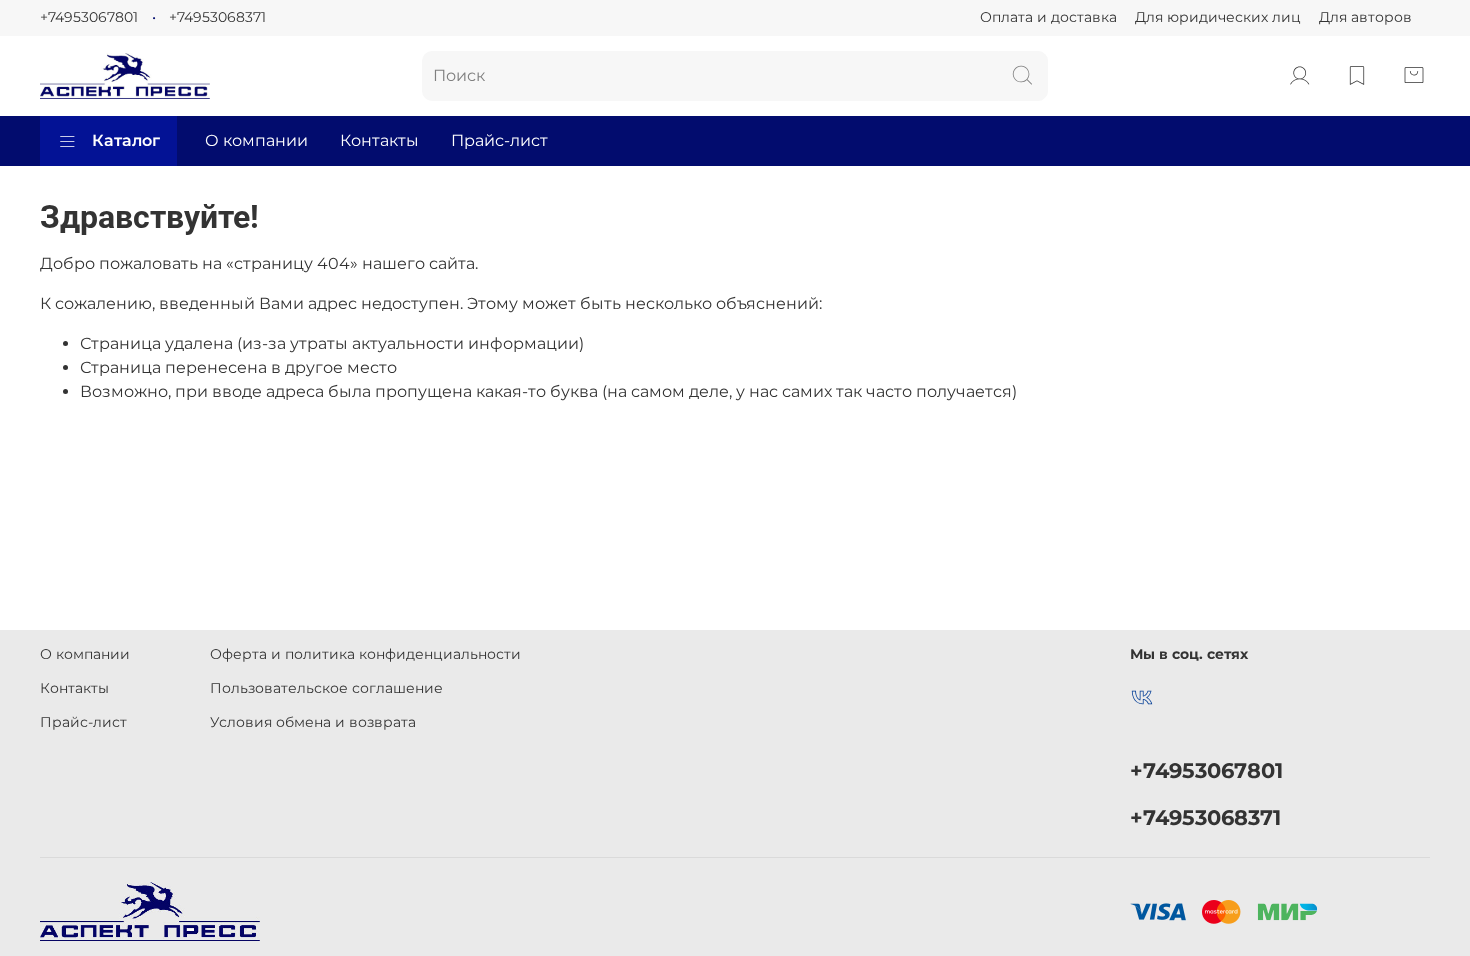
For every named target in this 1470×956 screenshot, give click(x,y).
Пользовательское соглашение (326, 688)
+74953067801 (89, 17)
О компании (256, 140)
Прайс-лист (499, 140)
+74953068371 (217, 17)
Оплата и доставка (1048, 17)
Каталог (126, 140)
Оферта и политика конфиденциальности (365, 654)
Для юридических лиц (1218, 17)
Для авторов (1365, 17)
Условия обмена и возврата (313, 722)
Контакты (379, 140)
